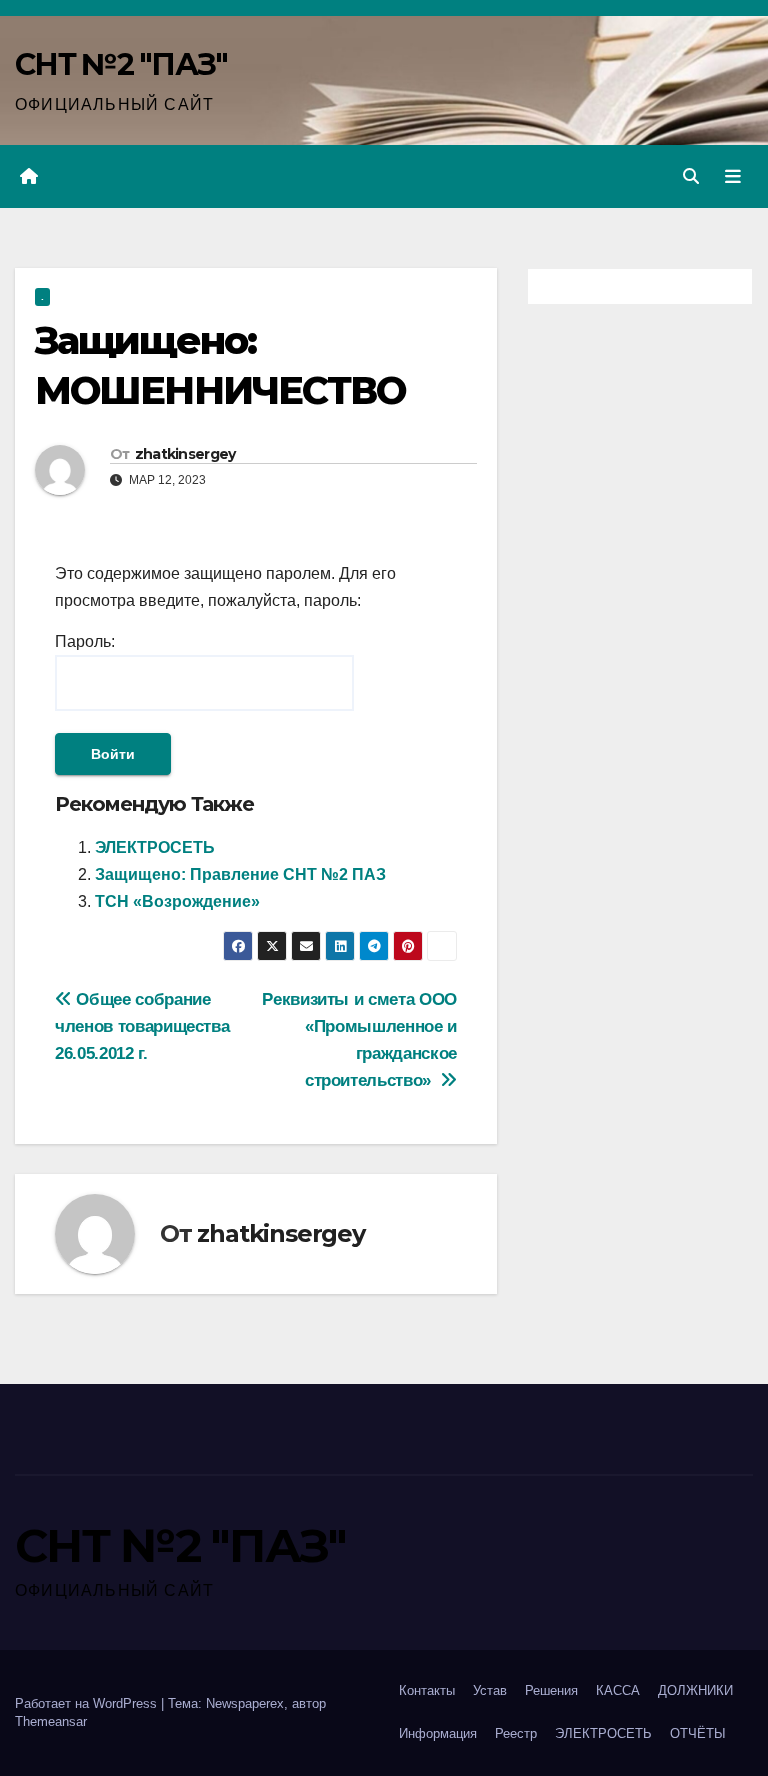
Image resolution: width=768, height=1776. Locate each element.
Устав (490, 1690)
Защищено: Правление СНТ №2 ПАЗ (240, 874)
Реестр (516, 1733)
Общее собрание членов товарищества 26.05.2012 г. (142, 1026)
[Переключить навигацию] (733, 177)
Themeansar (51, 1721)
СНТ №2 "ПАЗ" (121, 64)
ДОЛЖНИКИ (695, 1690)
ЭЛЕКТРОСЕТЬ (155, 847)
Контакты (427, 1690)
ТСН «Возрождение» (177, 901)
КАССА (618, 1690)
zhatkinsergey (185, 454)
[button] (691, 176)
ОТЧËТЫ (698, 1733)
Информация (438, 1733)
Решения (551, 1690)
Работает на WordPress (88, 1703)
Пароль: (85, 641)
